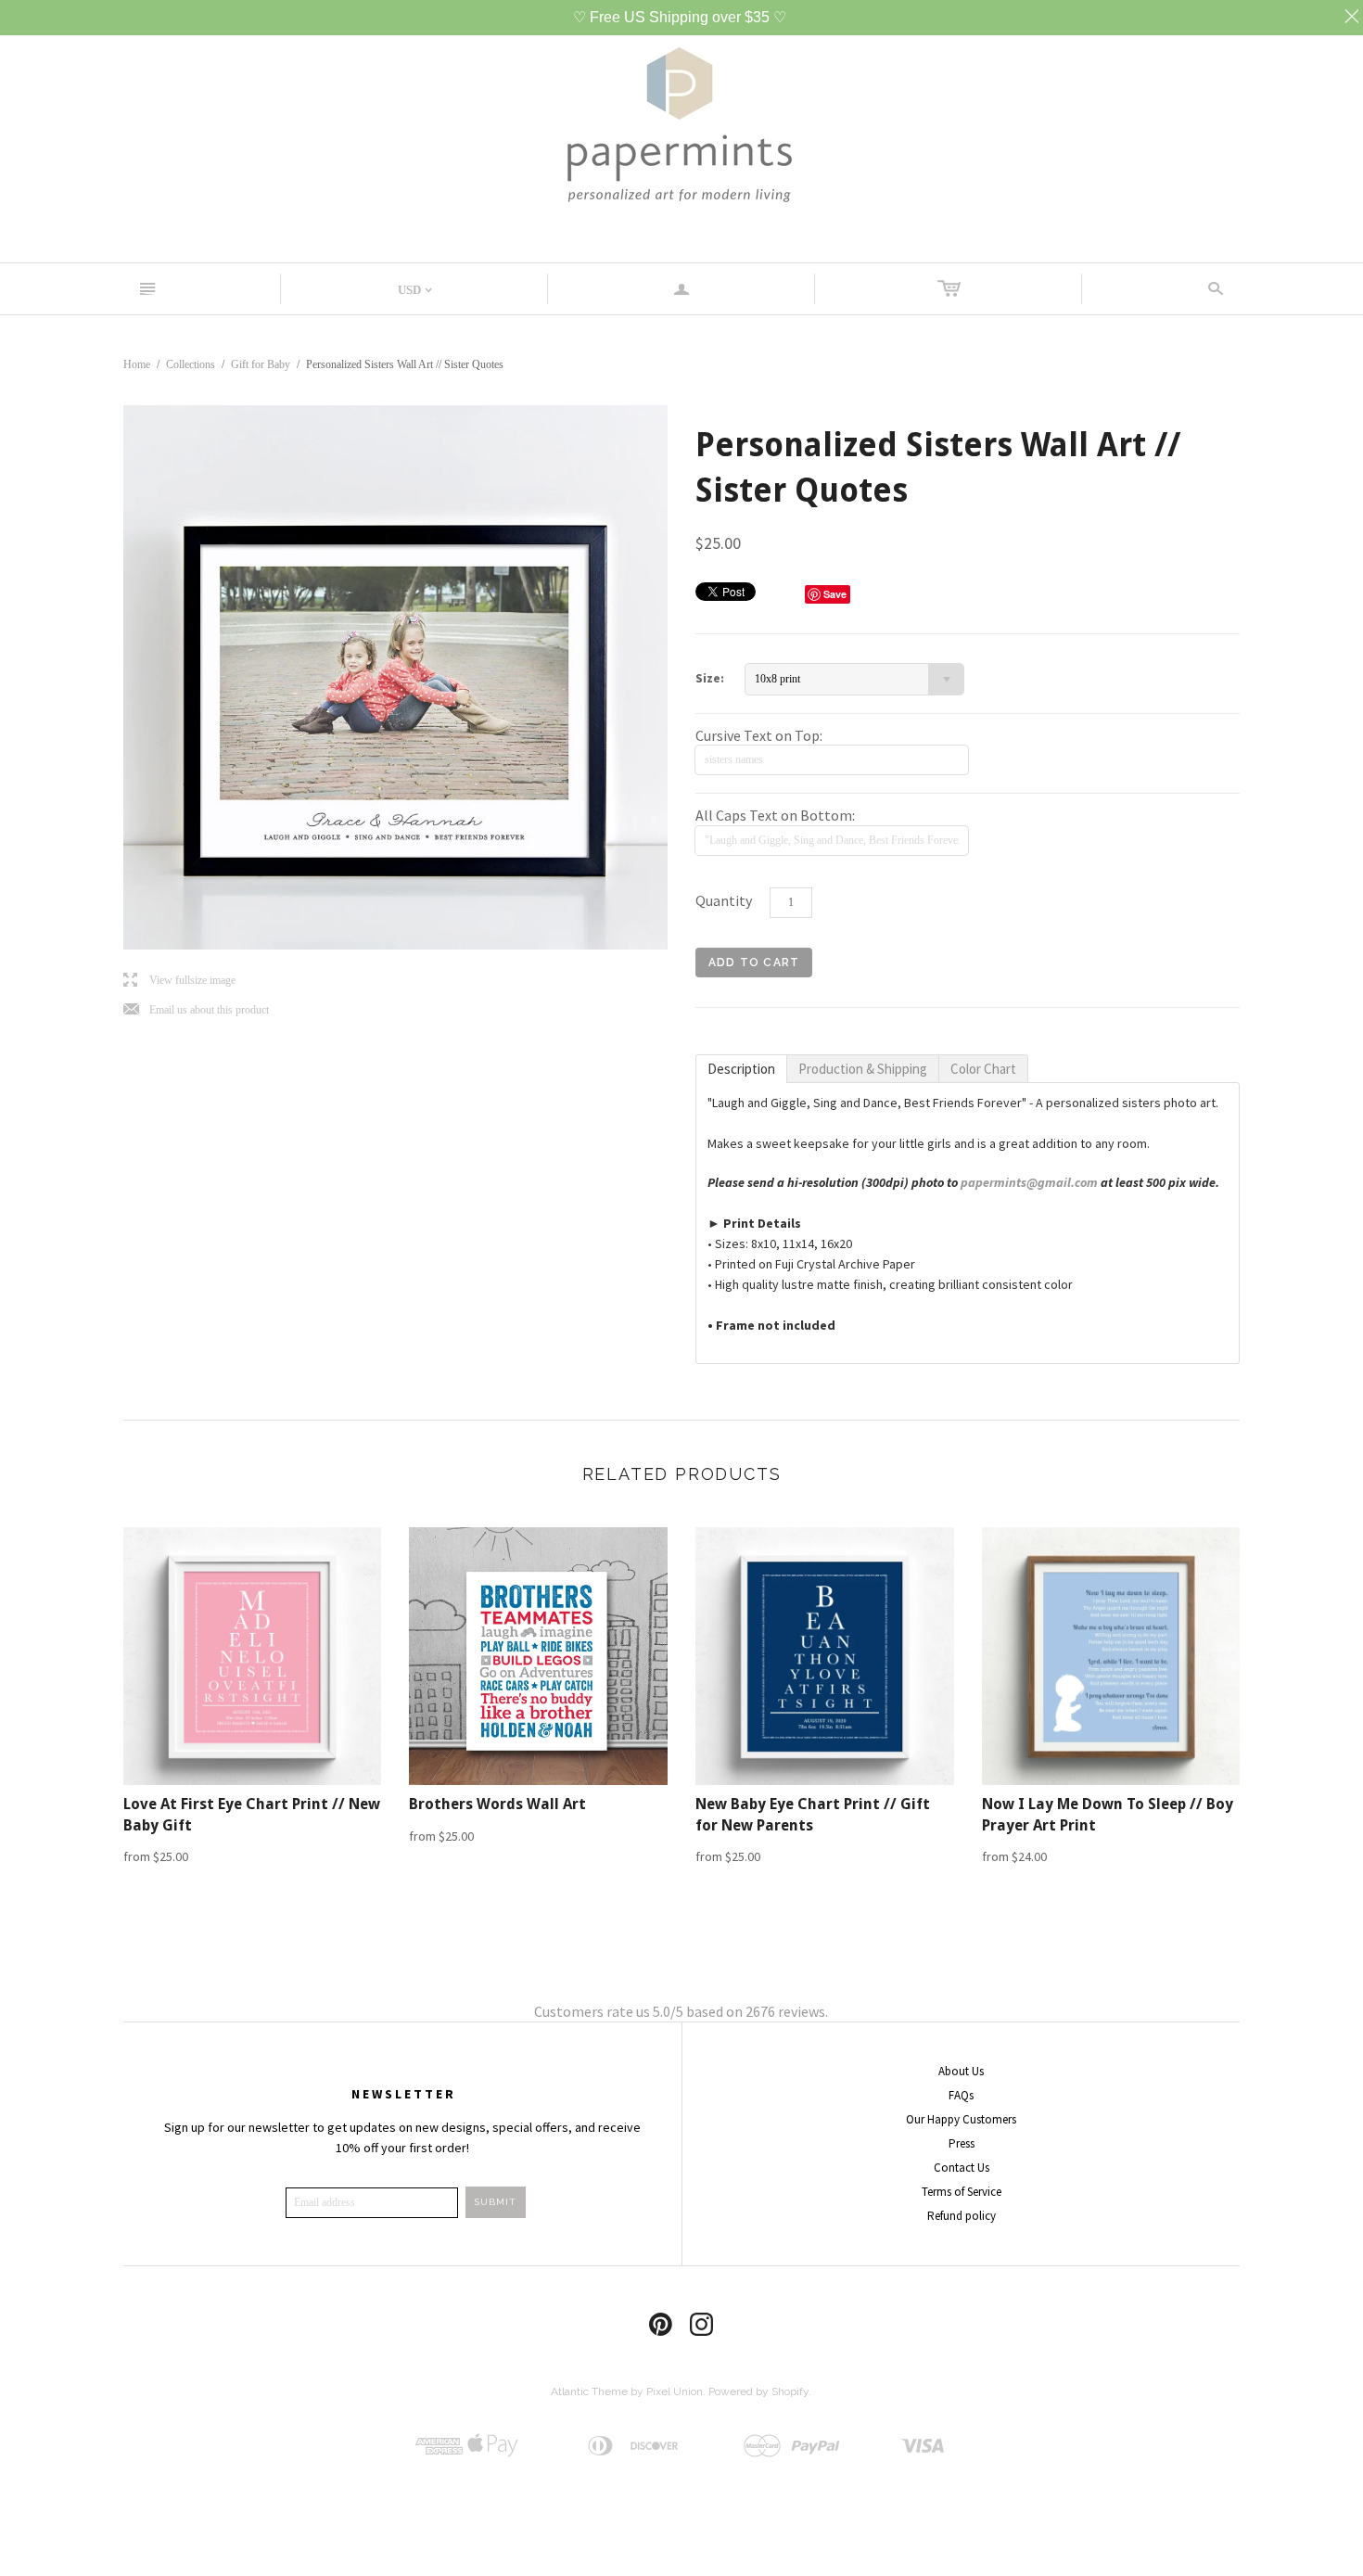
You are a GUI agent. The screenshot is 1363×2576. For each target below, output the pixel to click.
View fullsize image (179, 981)
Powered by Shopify (758, 2391)
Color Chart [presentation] (983, 1069)
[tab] (741, 1069)
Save (835, 594)
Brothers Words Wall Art (497, 1804)
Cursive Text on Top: (759, 735)
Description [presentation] (741, 1069)
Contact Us (962, 2168)
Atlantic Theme (589, 2391)
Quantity (724, 900)
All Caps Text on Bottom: (775, 815)
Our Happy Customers (961, 2119)
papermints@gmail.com (1029, 1182)
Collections (191, 364)
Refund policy (962, 2216)
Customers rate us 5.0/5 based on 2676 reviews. (681, 2011)
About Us (961, 2071)
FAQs (961, 2095)
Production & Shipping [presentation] (863, 1069)
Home (137, 364)
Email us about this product (196, 1010)
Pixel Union (675, 2391)
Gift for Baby (261, 364)
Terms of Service (962, 2192)
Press (962, 2143)
